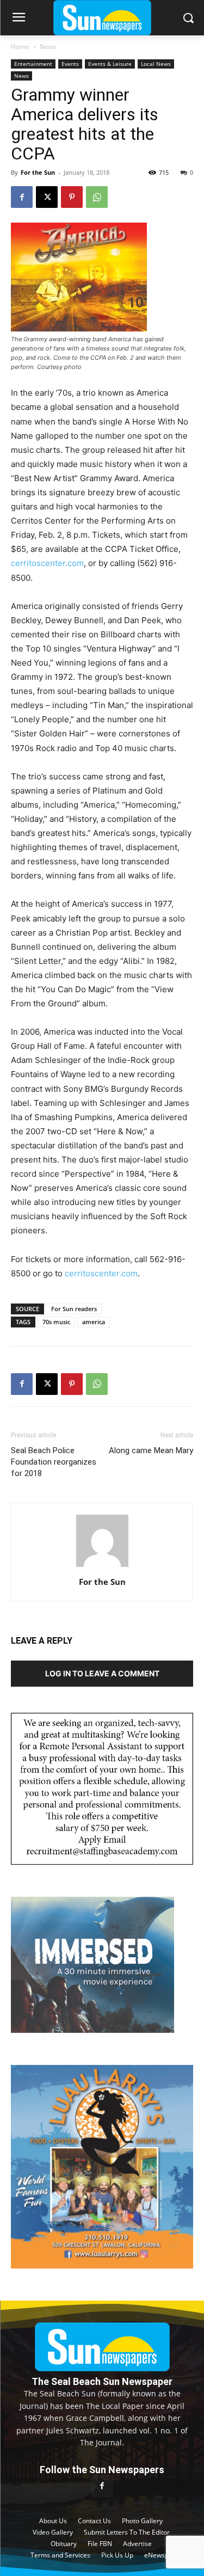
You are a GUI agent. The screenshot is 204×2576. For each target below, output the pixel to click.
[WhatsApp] (97, 197)
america (94, 1322)
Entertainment (33, 64)
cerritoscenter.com (47, 563)
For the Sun (38, 172)
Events (70, 64)
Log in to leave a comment (102, 1673)
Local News (156, 64)
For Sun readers (74, 1309)
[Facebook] (22, 197)
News (48, 47)
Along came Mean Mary (151, 1450)
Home (20, 47)
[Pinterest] (72, 197)
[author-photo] (102, 1567)
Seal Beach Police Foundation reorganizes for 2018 (54, 1462)
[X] (47, 197)
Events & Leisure (110, 64)
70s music (56, 1322)
